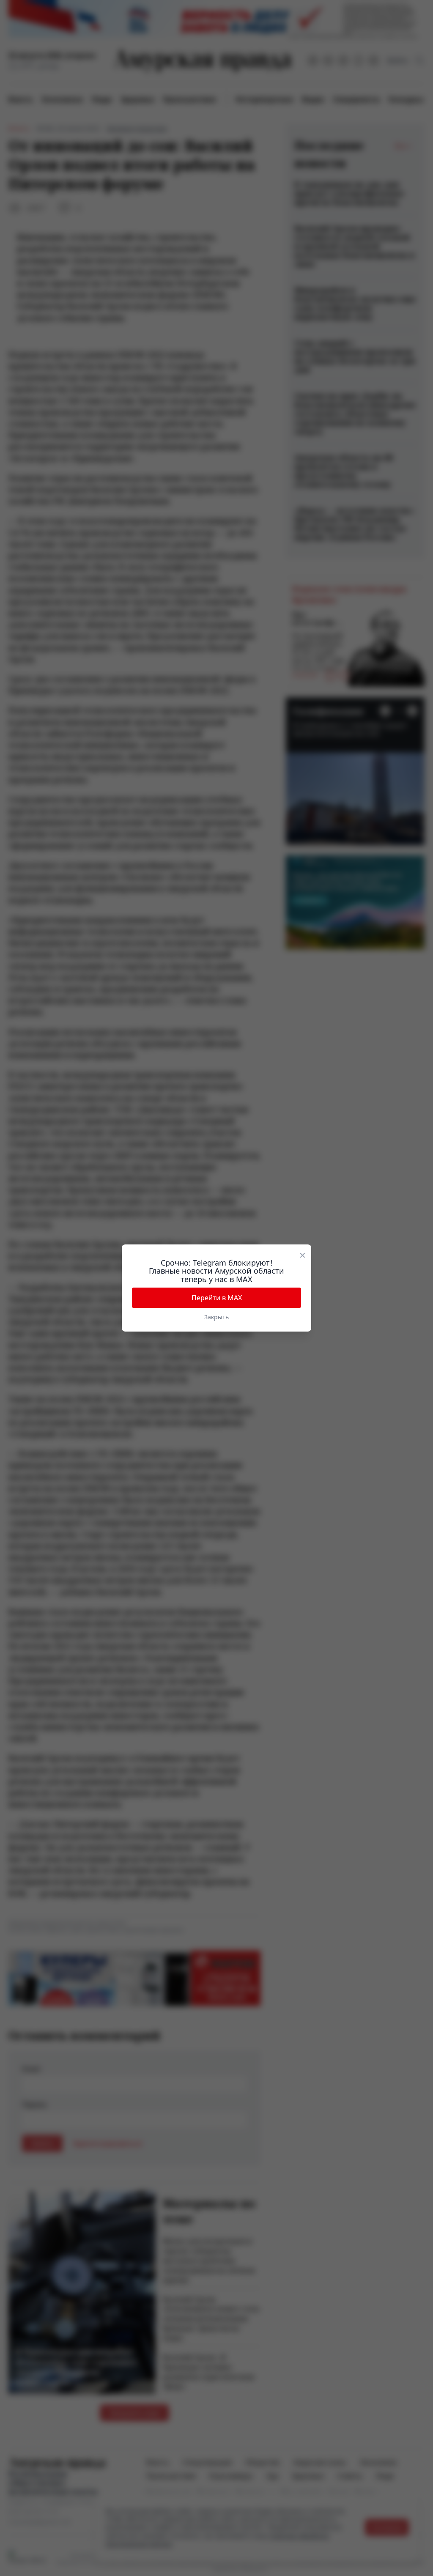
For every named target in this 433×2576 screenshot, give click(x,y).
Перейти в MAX (217, 1298)
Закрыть (216, 1317)
